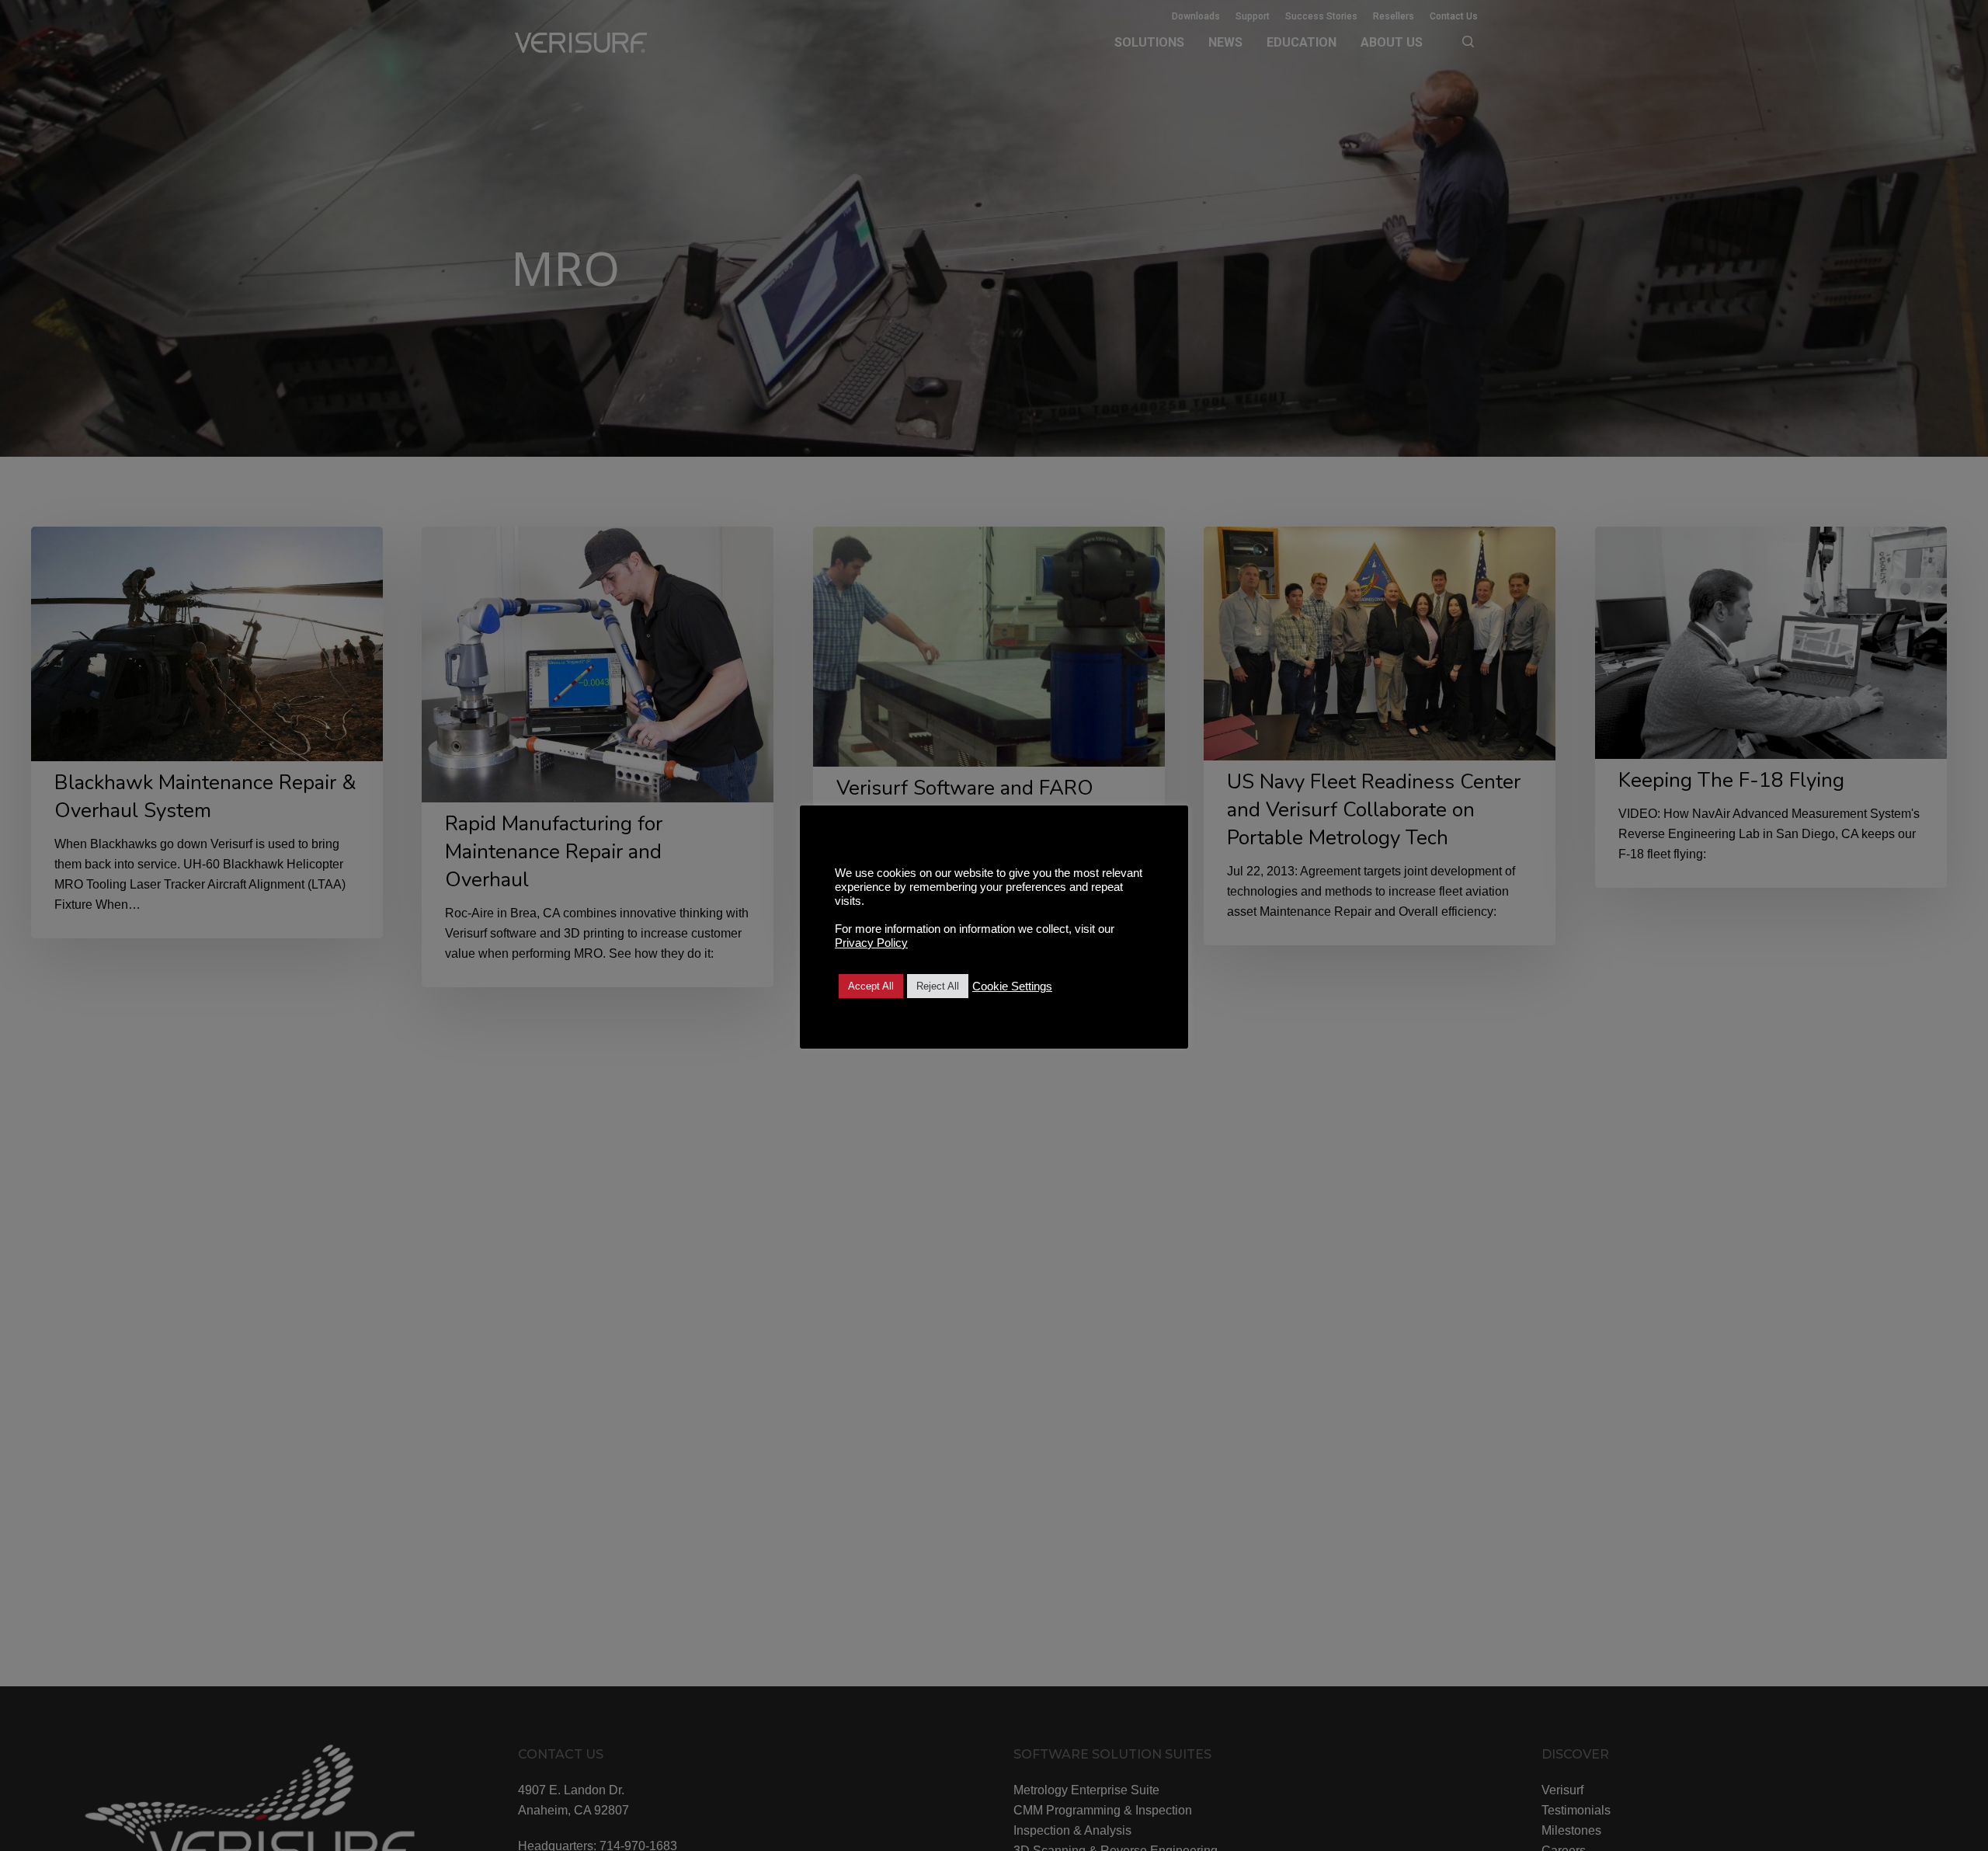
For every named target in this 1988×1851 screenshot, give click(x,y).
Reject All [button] (938, 986)
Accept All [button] (871, 986)
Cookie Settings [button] (1012, 986)
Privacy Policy (871, 943)
